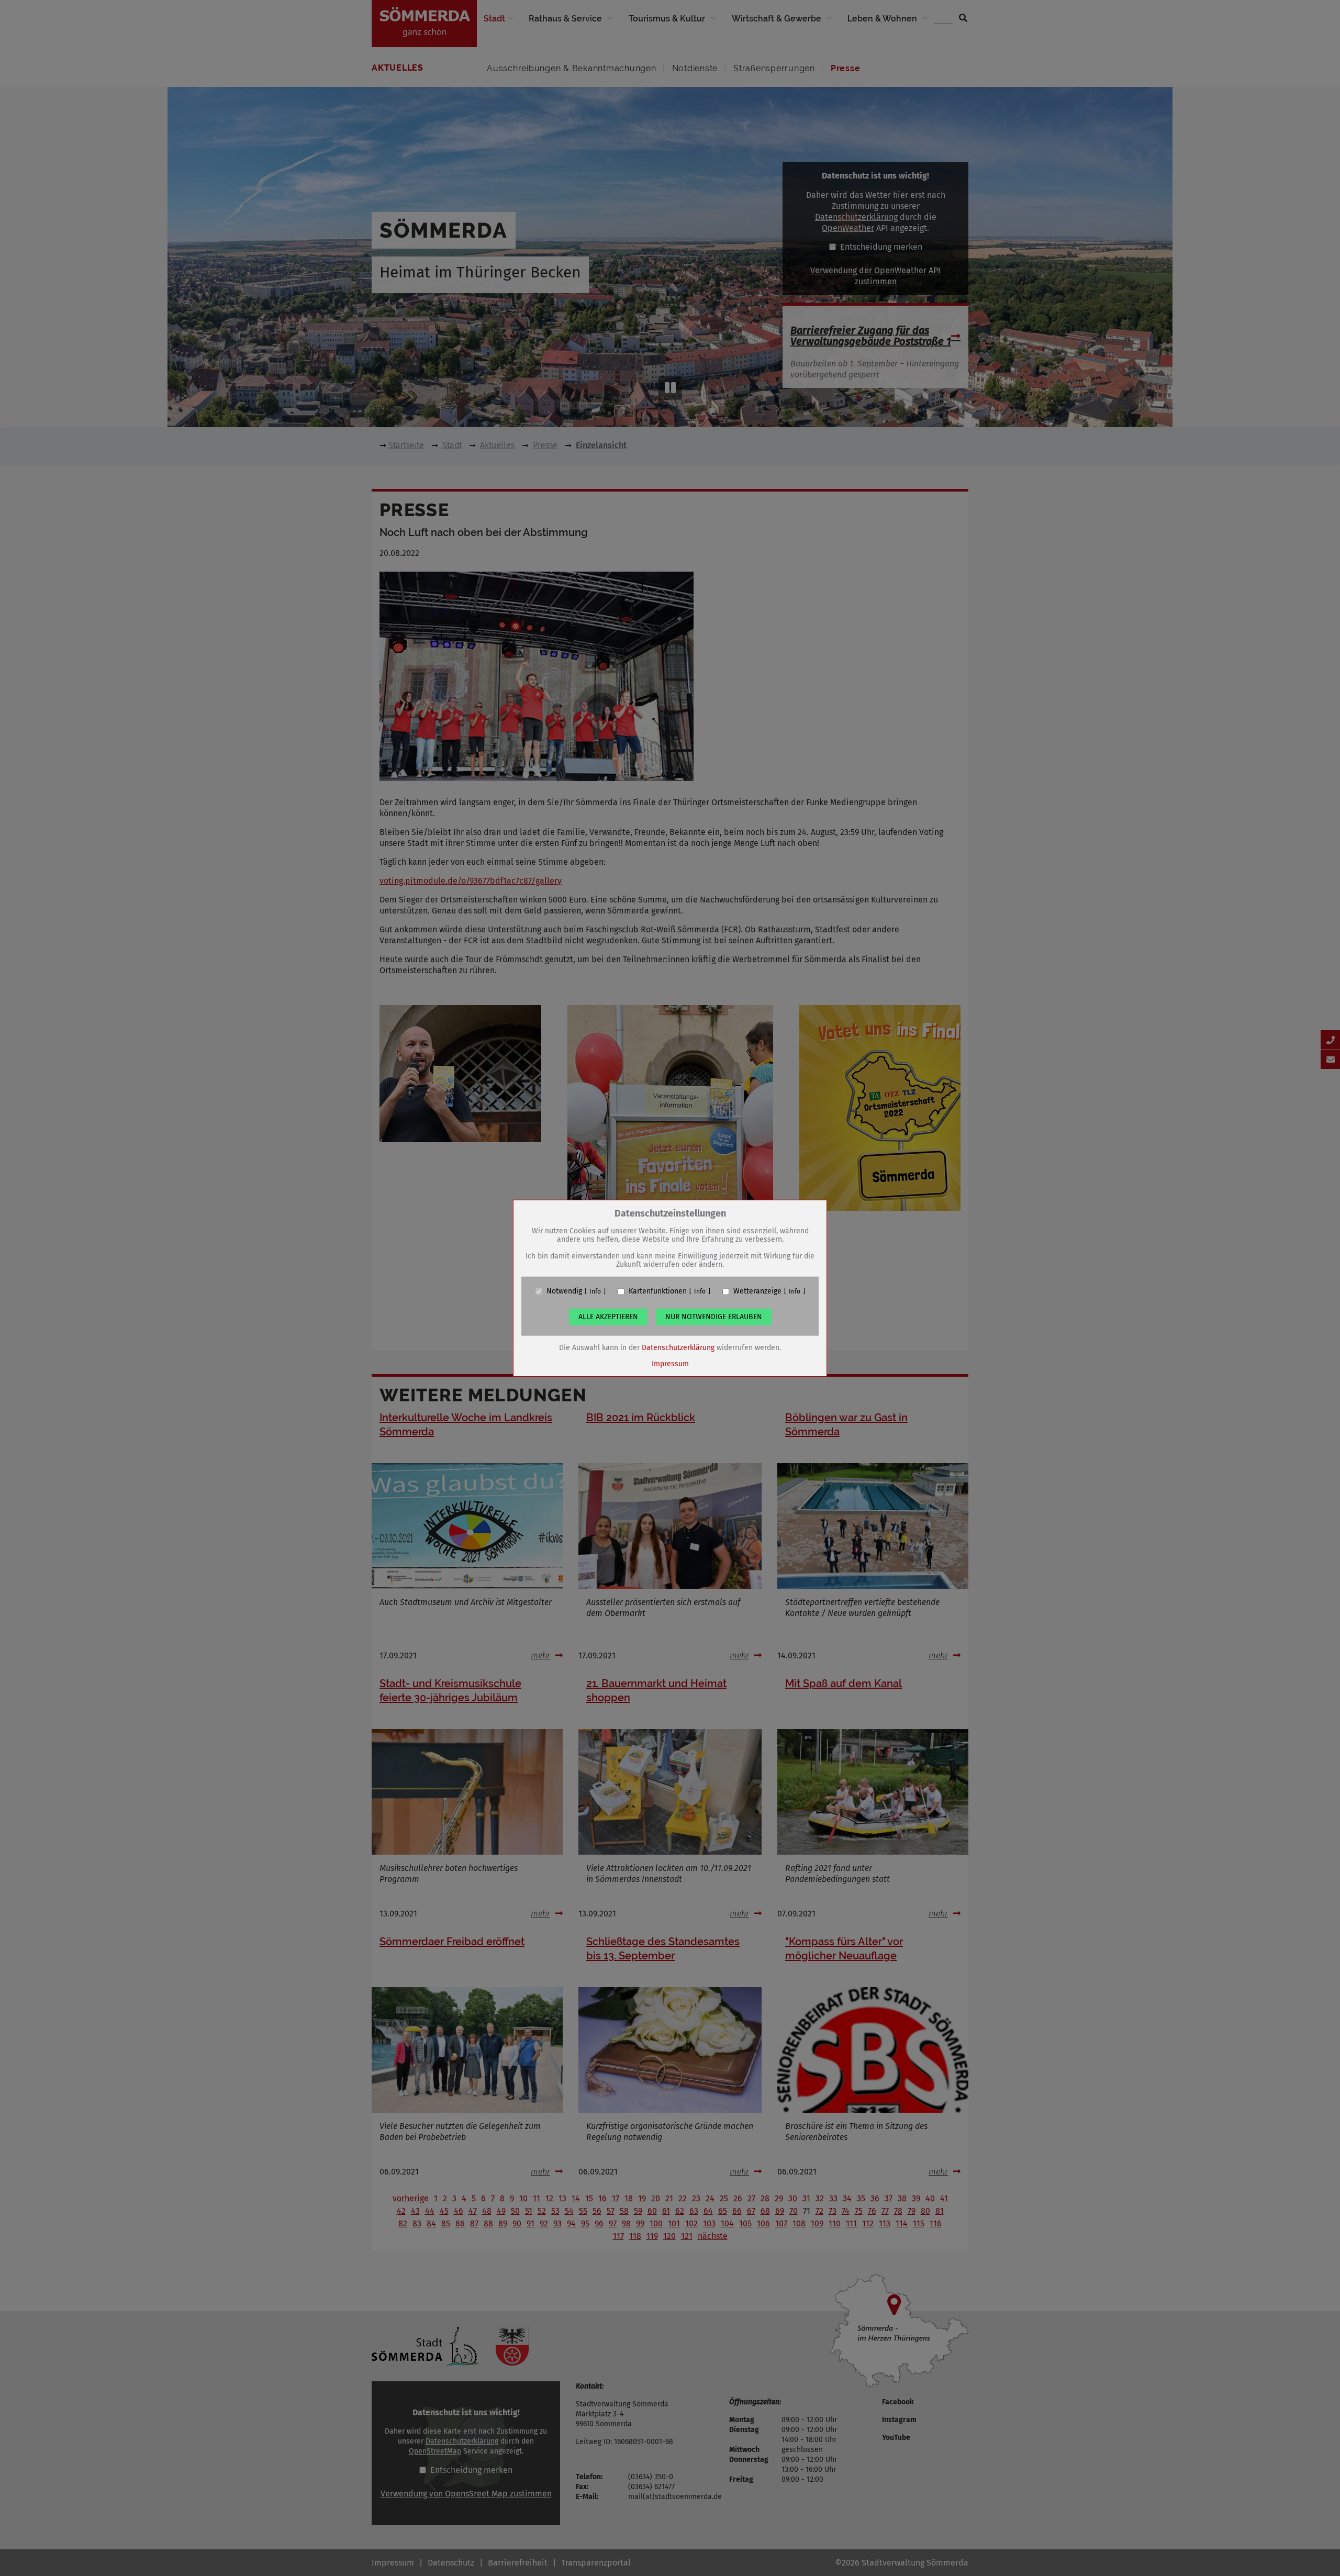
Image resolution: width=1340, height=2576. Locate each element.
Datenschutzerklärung (678, 1348)
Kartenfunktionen (658, 1291)
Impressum (670, 1364)
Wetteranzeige (757, 1291)
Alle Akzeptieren (608, 1317)
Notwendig (564, 1291)
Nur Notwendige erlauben (714, 1317)
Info (595, 1291)
